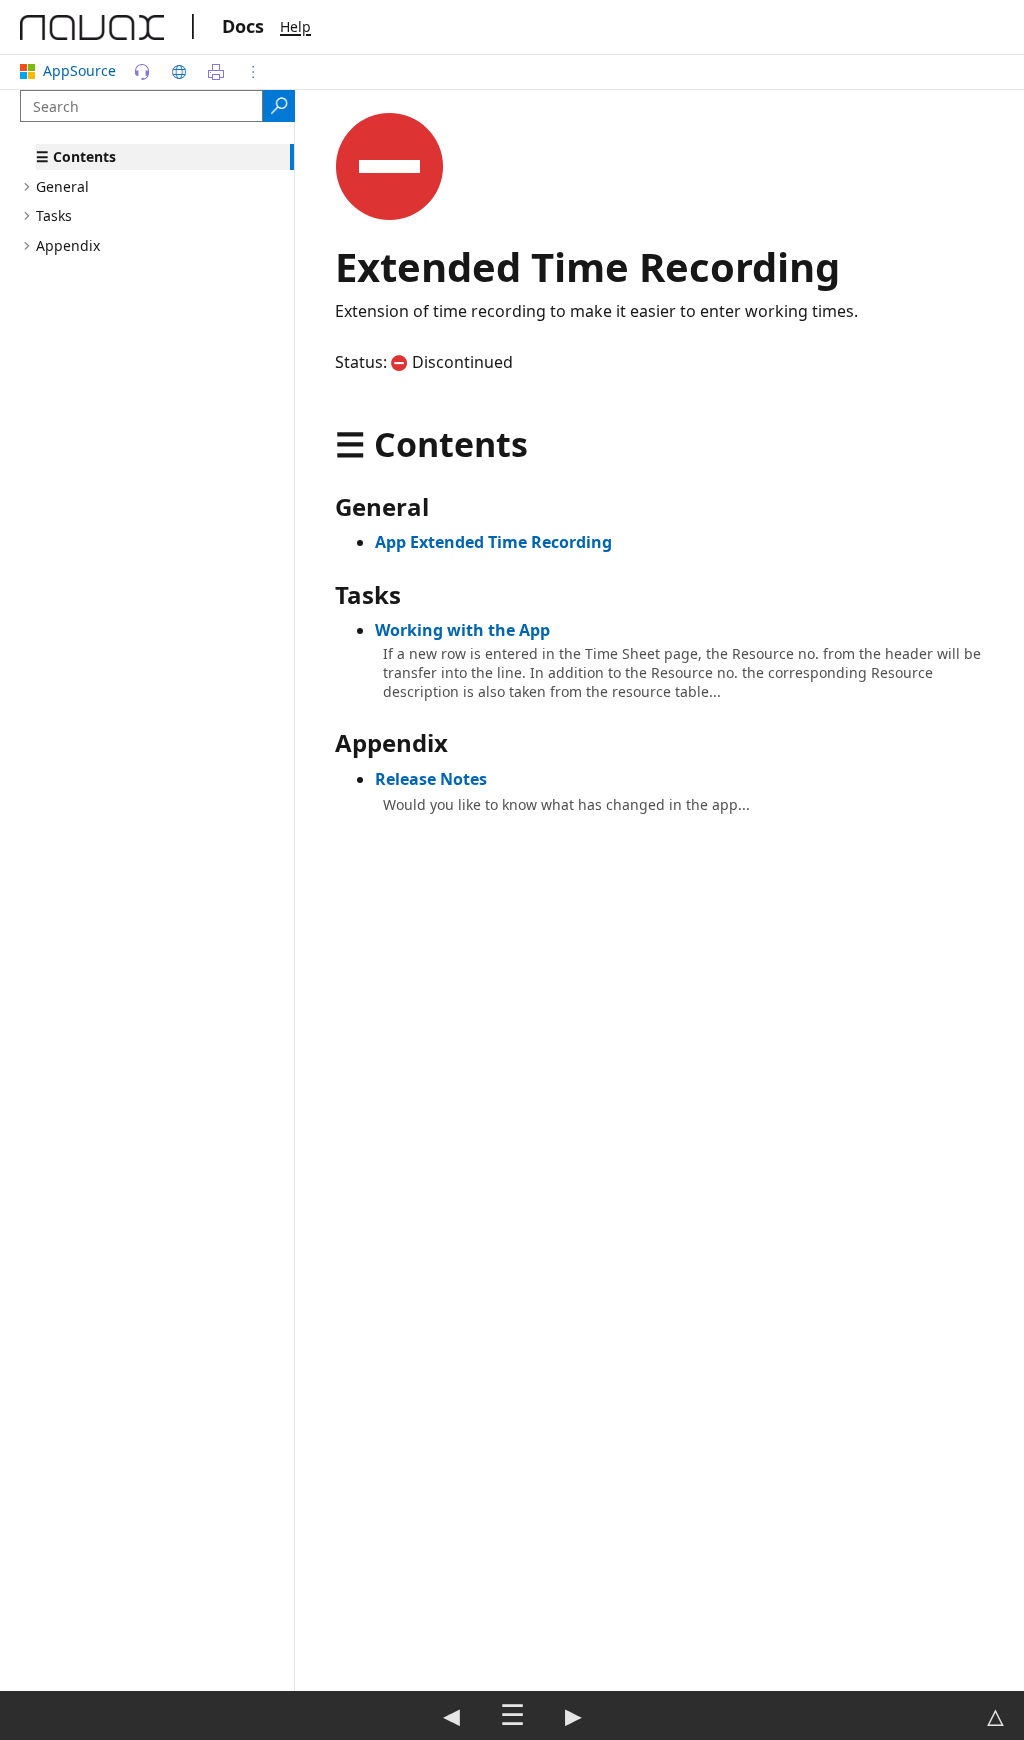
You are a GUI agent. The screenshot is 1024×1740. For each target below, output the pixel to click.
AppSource (79, 70)
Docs (243, 26)
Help (295, 26)
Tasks (54, 215)
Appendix (68, 245)
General (62, 186)
